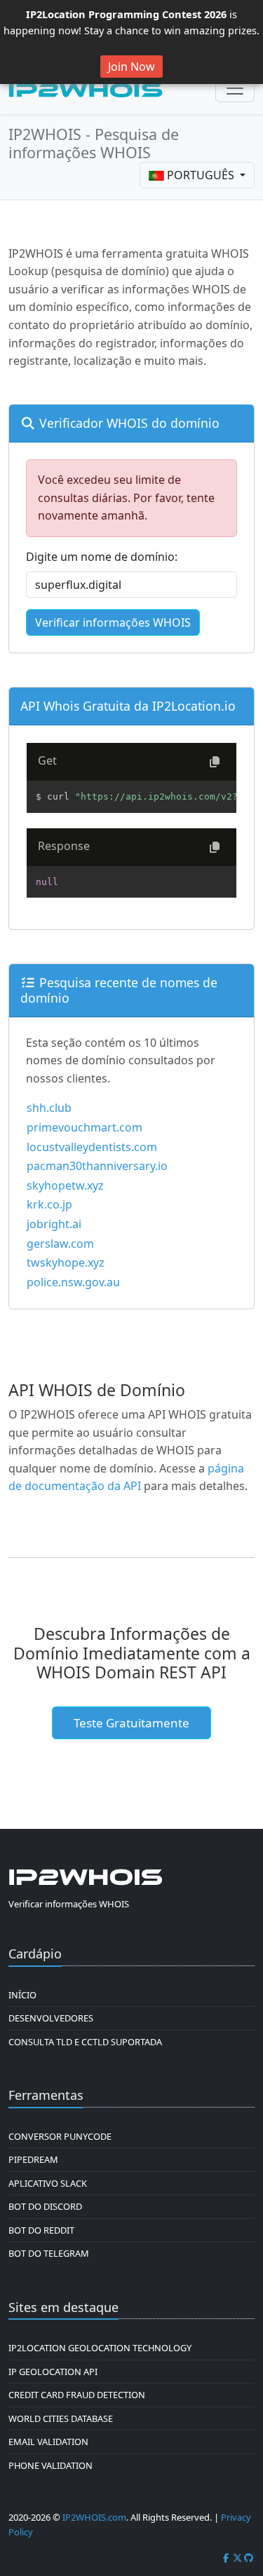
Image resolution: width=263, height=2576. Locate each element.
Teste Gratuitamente (131, 1723)
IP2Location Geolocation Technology (100, 2348)
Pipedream (33, 2159)
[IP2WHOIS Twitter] (238, 2558)
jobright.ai (54, 1224)
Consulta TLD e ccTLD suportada (85, 2042)
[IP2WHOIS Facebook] (226, 2558)
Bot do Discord (45, 2206)
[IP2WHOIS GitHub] (249, 2558)
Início (22, 1995)
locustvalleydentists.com (92, 1147)
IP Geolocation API (53, 2372)
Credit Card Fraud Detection (77, 2395)
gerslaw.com (60, 1244)
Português (201, 175)
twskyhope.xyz (66, 1262)
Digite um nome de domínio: (102, 557)
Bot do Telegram (49, 2253)
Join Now (131, 67)
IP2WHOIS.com (94, 2517)
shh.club (49, 1108)
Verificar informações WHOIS (113, 622)
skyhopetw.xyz (65, 1185)
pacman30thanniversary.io (97, 1166)
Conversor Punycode (60, 2136)
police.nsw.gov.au (73, 1282)
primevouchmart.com (85, 1127)
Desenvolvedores (51, 2018)
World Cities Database (61, 2418)
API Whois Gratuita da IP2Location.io (128, 706)
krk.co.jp (49, 1204)
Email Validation (48, 2442)
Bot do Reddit (41, 2230)
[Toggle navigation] (235, 88)
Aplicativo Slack (48, 2183)
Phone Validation (50, 2465)
